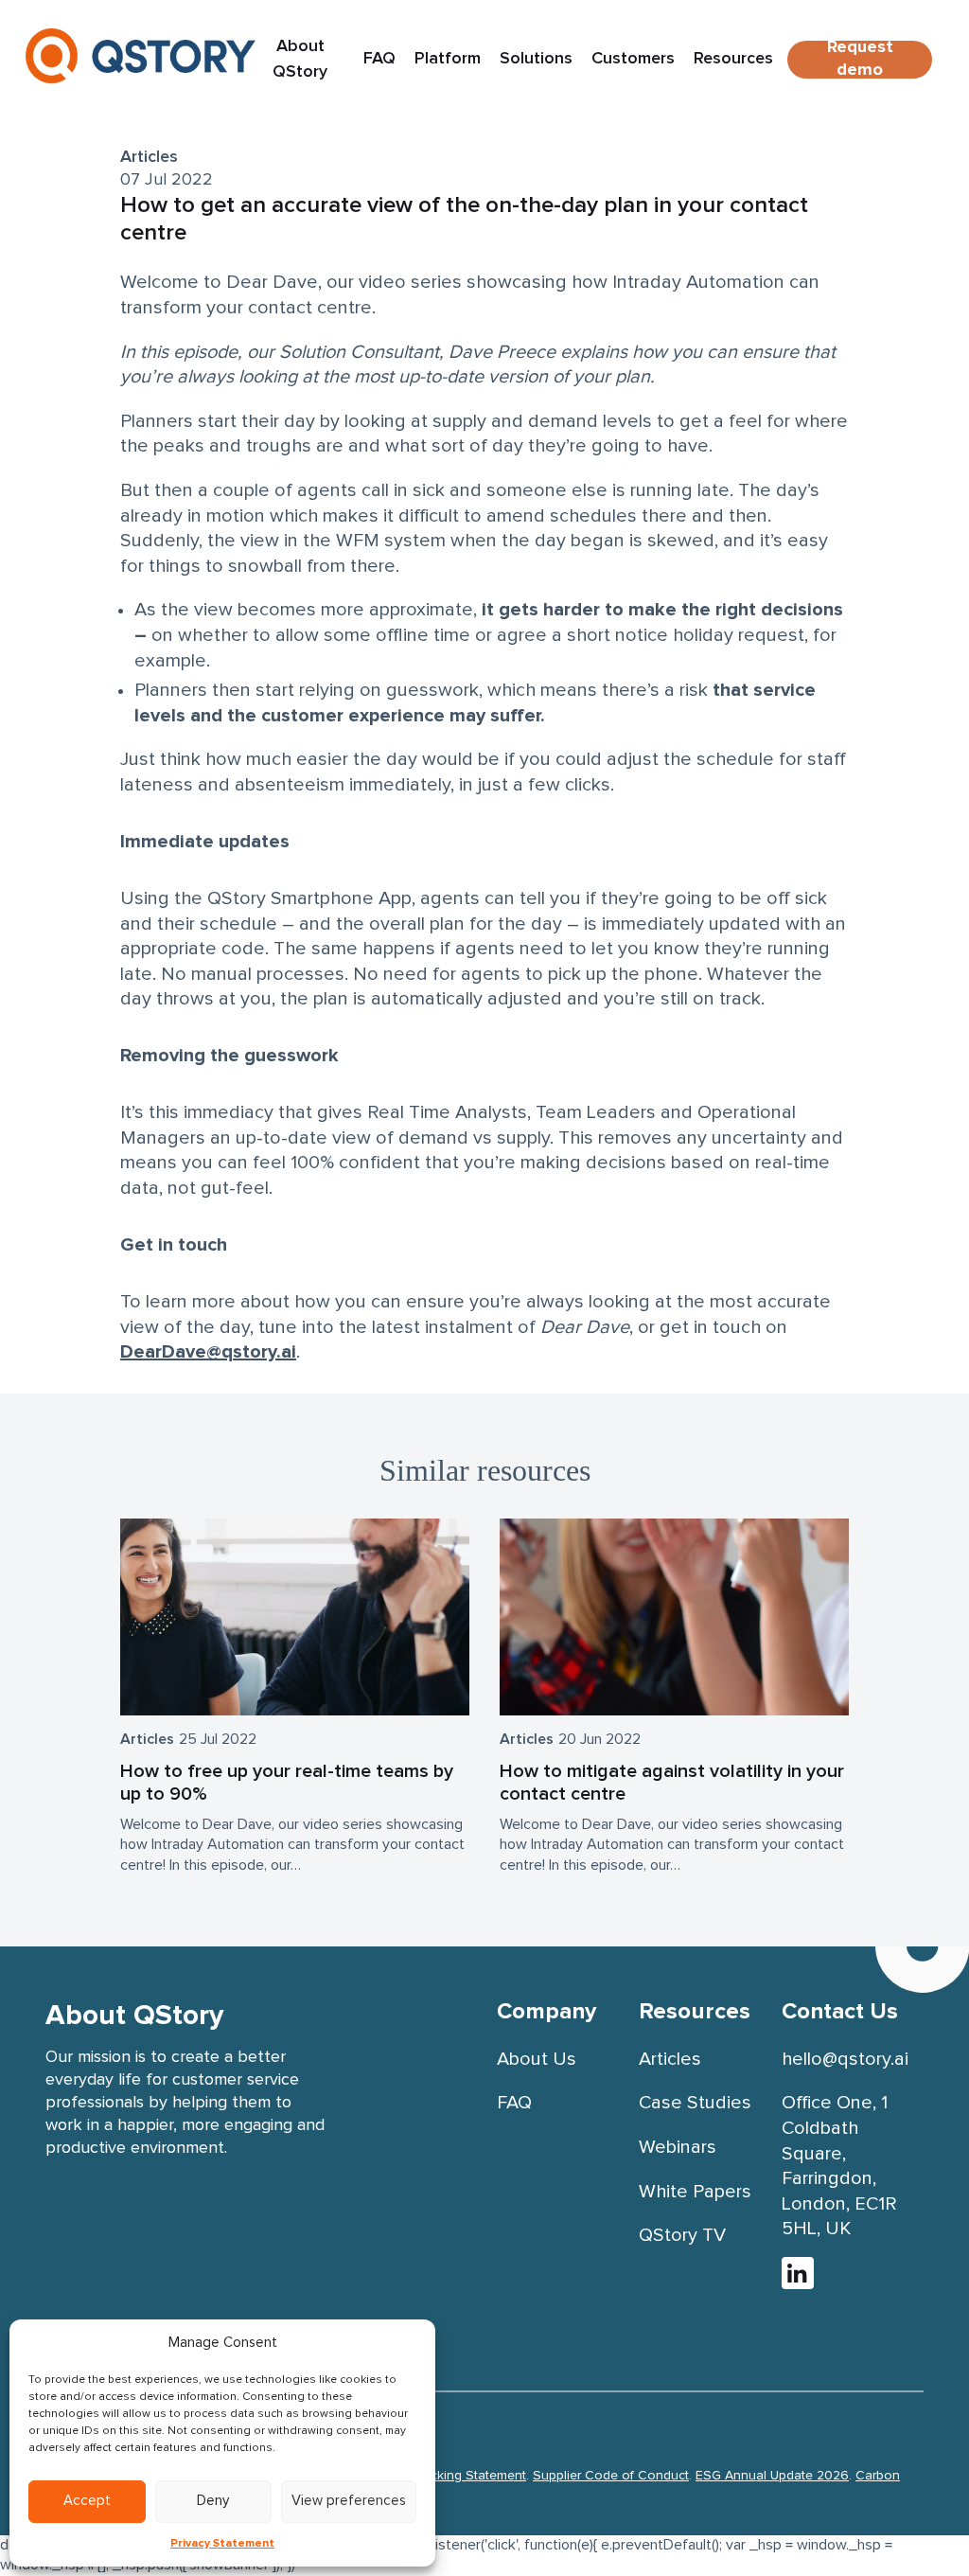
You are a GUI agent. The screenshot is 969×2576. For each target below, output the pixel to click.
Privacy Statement (222, 2544)
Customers (633, 59)
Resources (733, 59)
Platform (448, 59)
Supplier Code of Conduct (611, 2476)
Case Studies (695, 2103)
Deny (213, 2501)
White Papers (695, 2192)
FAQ (379, 59)
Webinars (678, 2147)
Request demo (860, 60)
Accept (87, 2501)
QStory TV (682, 2235)
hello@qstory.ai (845, 2059)
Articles (149, 157)
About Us (537, 2059)
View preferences (349, 2501)
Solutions (536, 59)
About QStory (300, 59)
